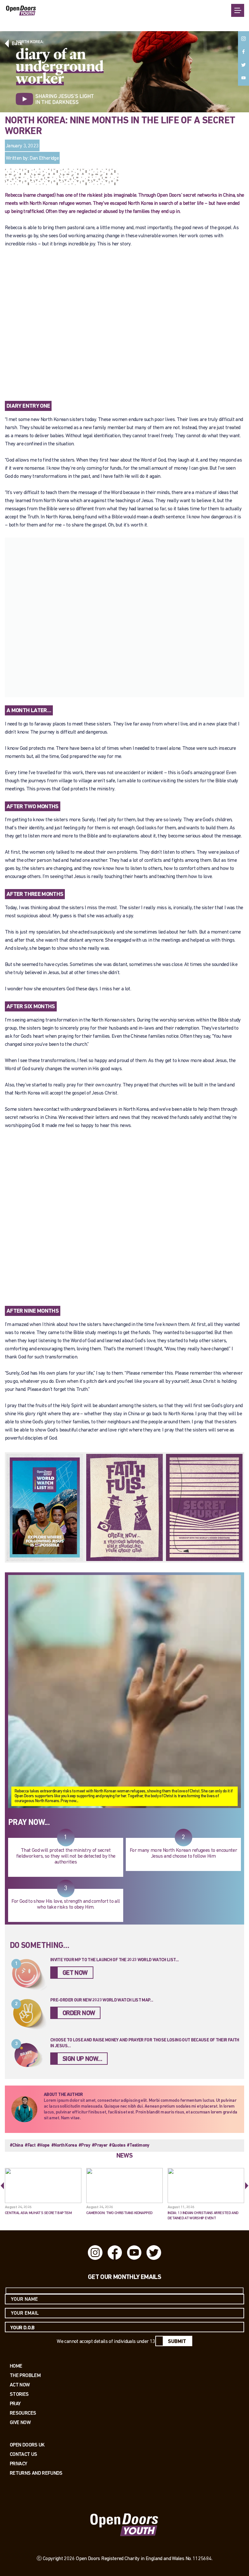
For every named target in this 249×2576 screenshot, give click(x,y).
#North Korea (64, 2145)
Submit (177, 2342)
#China (16, 2145)
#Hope (43, 2145)
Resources (23, 2413)
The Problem (25, 2375)
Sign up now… (82, 2059)
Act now (20, 2385)
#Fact (30, 2145)
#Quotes (117, 2145)
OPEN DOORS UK (27, 2445)
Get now (75, 1973)
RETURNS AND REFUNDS (36, 2473)
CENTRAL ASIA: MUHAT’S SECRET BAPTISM (38, 2213)
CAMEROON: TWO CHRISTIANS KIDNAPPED (119, 2213)
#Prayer (100, 2145)
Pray (15, 2403)
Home (16, 2366)
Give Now (20, 2422)
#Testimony (138, 2145)
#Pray (84, 2145)
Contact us (24, 2454)
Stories (19, 2394)
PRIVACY (18, 2464)
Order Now (79, 2013)
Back (17, 44)
